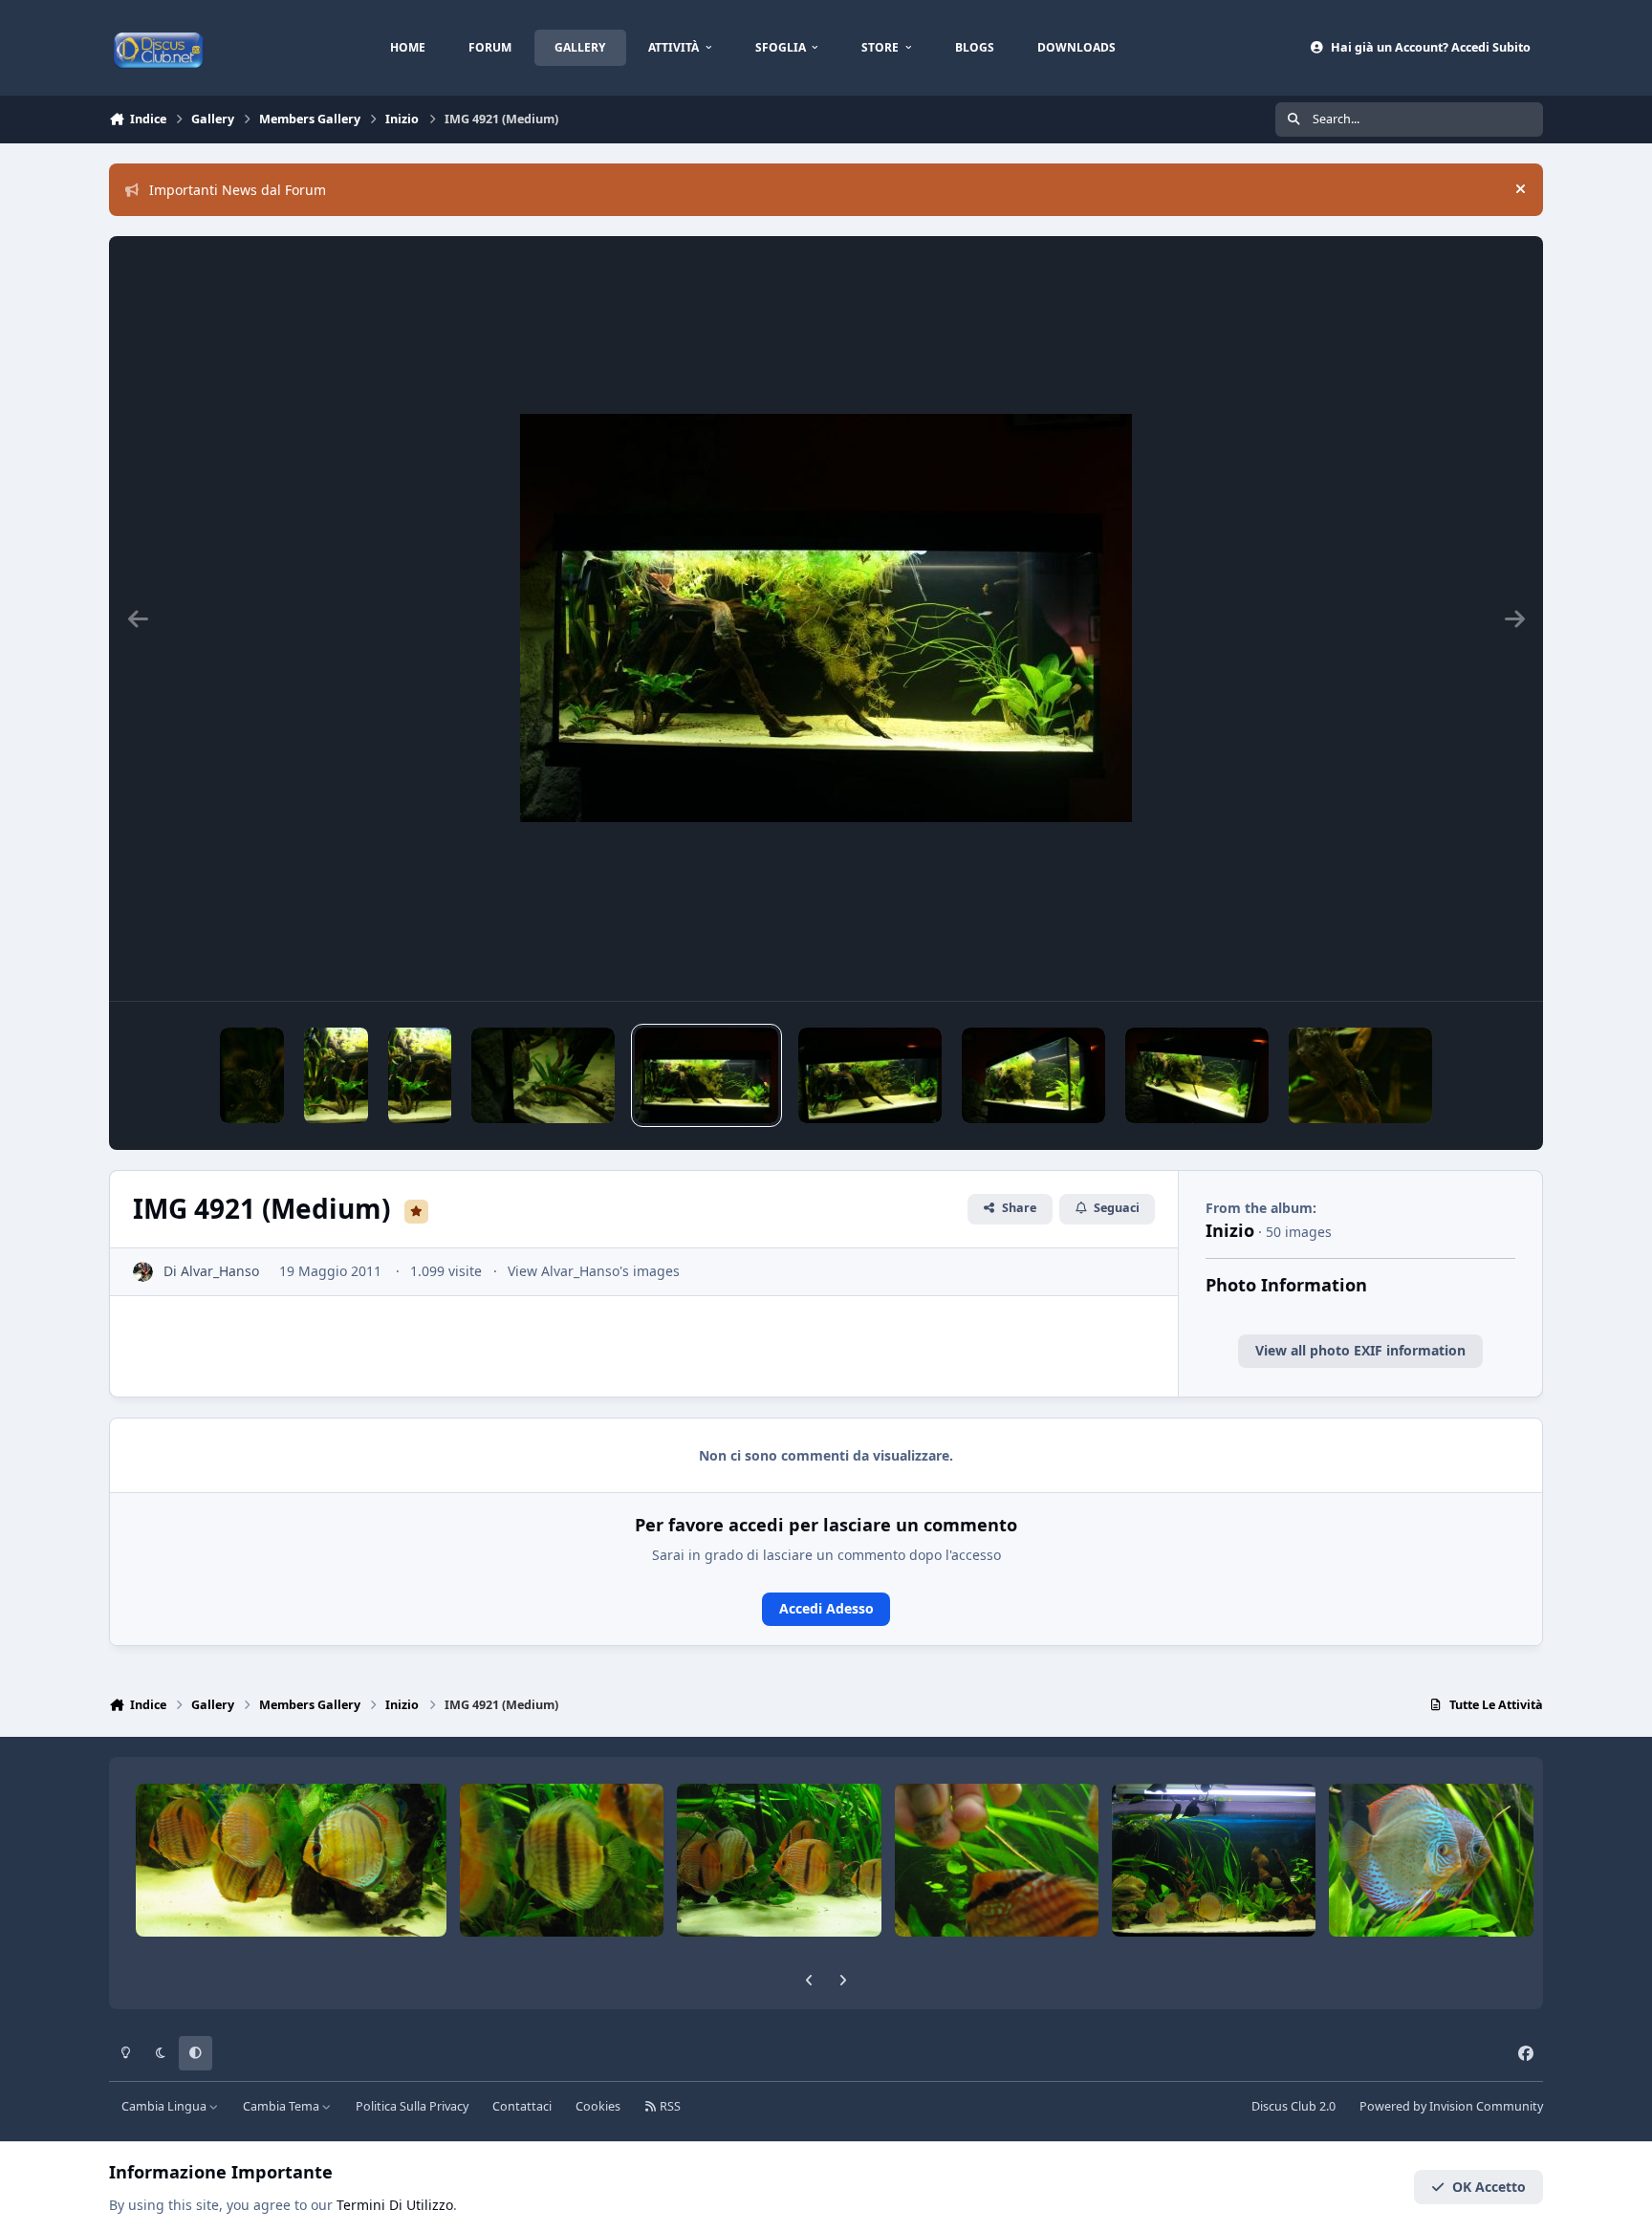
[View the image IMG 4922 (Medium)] (543, 1075)
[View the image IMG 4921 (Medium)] (706, 1075)
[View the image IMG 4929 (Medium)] (252, 1075)
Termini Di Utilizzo (395, 2205)
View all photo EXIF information (1360, 1350)
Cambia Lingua (165, 2106)
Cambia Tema (283, 2106)
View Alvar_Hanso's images (594, 1271)
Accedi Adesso (826, 1608)
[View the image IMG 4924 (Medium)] (420, 1075)
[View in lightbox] (826, 618)
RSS (669, 2106)
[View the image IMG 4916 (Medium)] (1033, 1075)
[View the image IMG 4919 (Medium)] (870, 1075)
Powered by (1451, 2106)
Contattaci (522, 2106)
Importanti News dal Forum (238, 190)
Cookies (598, 2106)
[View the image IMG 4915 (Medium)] (1197, 1075)
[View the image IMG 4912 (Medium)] (1360, 1075)
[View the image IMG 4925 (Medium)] (336, 1075)
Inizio (1230, 1230)
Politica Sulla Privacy (412, 2106)
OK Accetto (1489, 2187)
